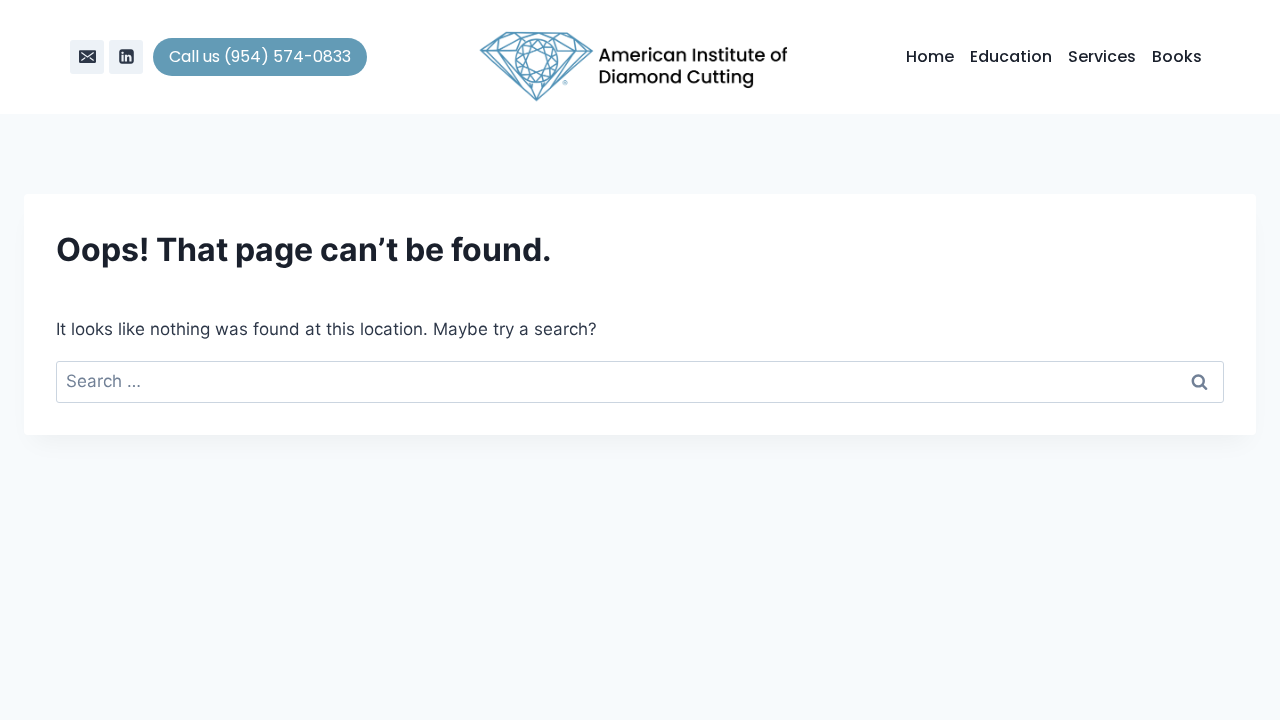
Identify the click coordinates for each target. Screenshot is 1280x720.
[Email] (87, 57)
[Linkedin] (126, 57)
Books (1177, 56)
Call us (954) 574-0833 (260, 56)
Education (1011, 56)
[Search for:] (640, 381)
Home (930, 56)
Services (1102, 56)
